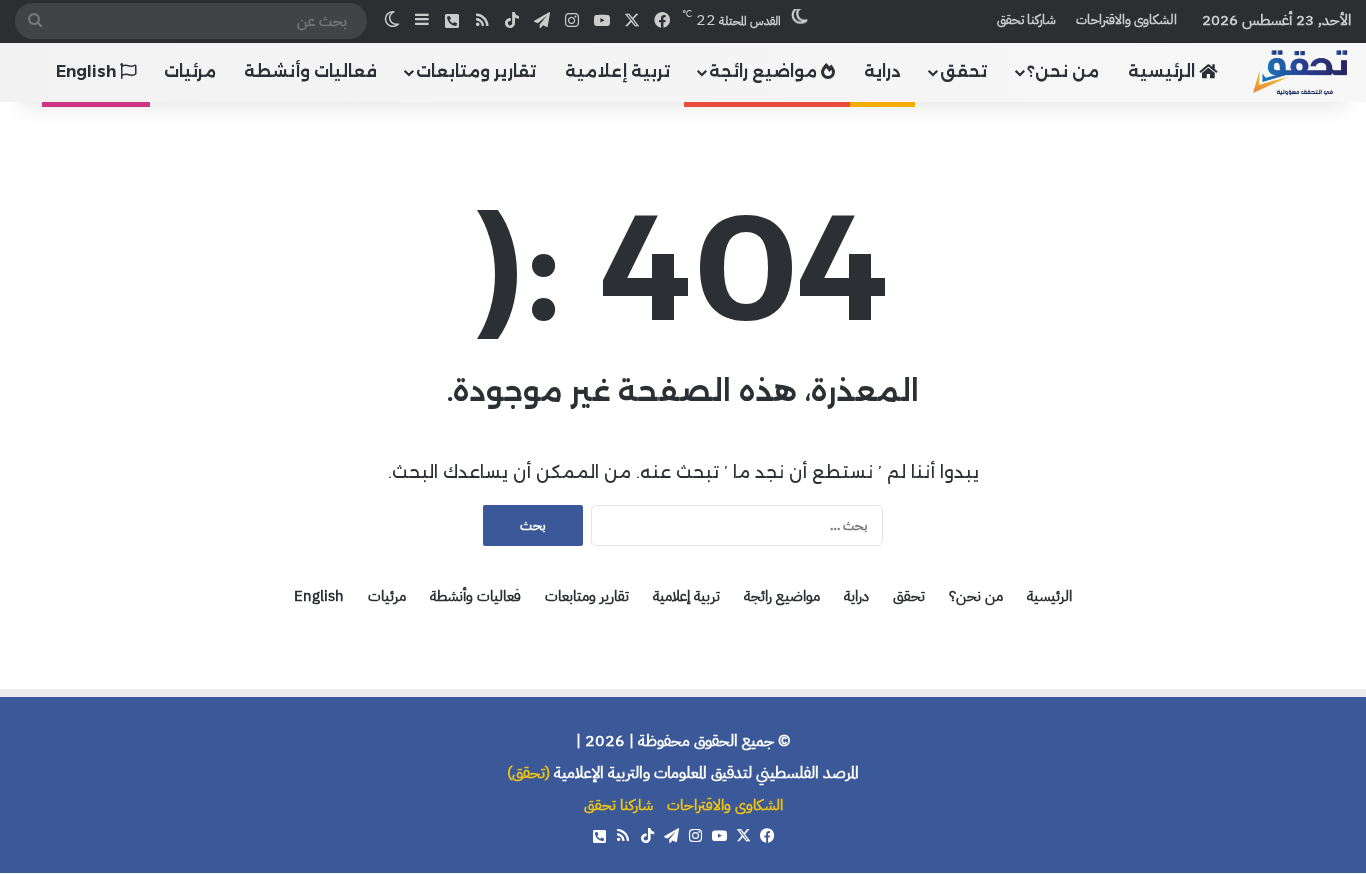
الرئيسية (1163, 71)
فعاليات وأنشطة (310, 71)
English (88, 71)
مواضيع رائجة (765, 71)
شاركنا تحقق (1026, 19)
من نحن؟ (1063, 71)
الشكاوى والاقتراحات (1126, 19)
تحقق (963, 71)
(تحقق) (528, 773)
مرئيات (190, 71)
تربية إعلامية (617, 71)
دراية (882, 71)
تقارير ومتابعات (476, 71)
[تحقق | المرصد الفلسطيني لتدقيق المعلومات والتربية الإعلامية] (1301, 71)
